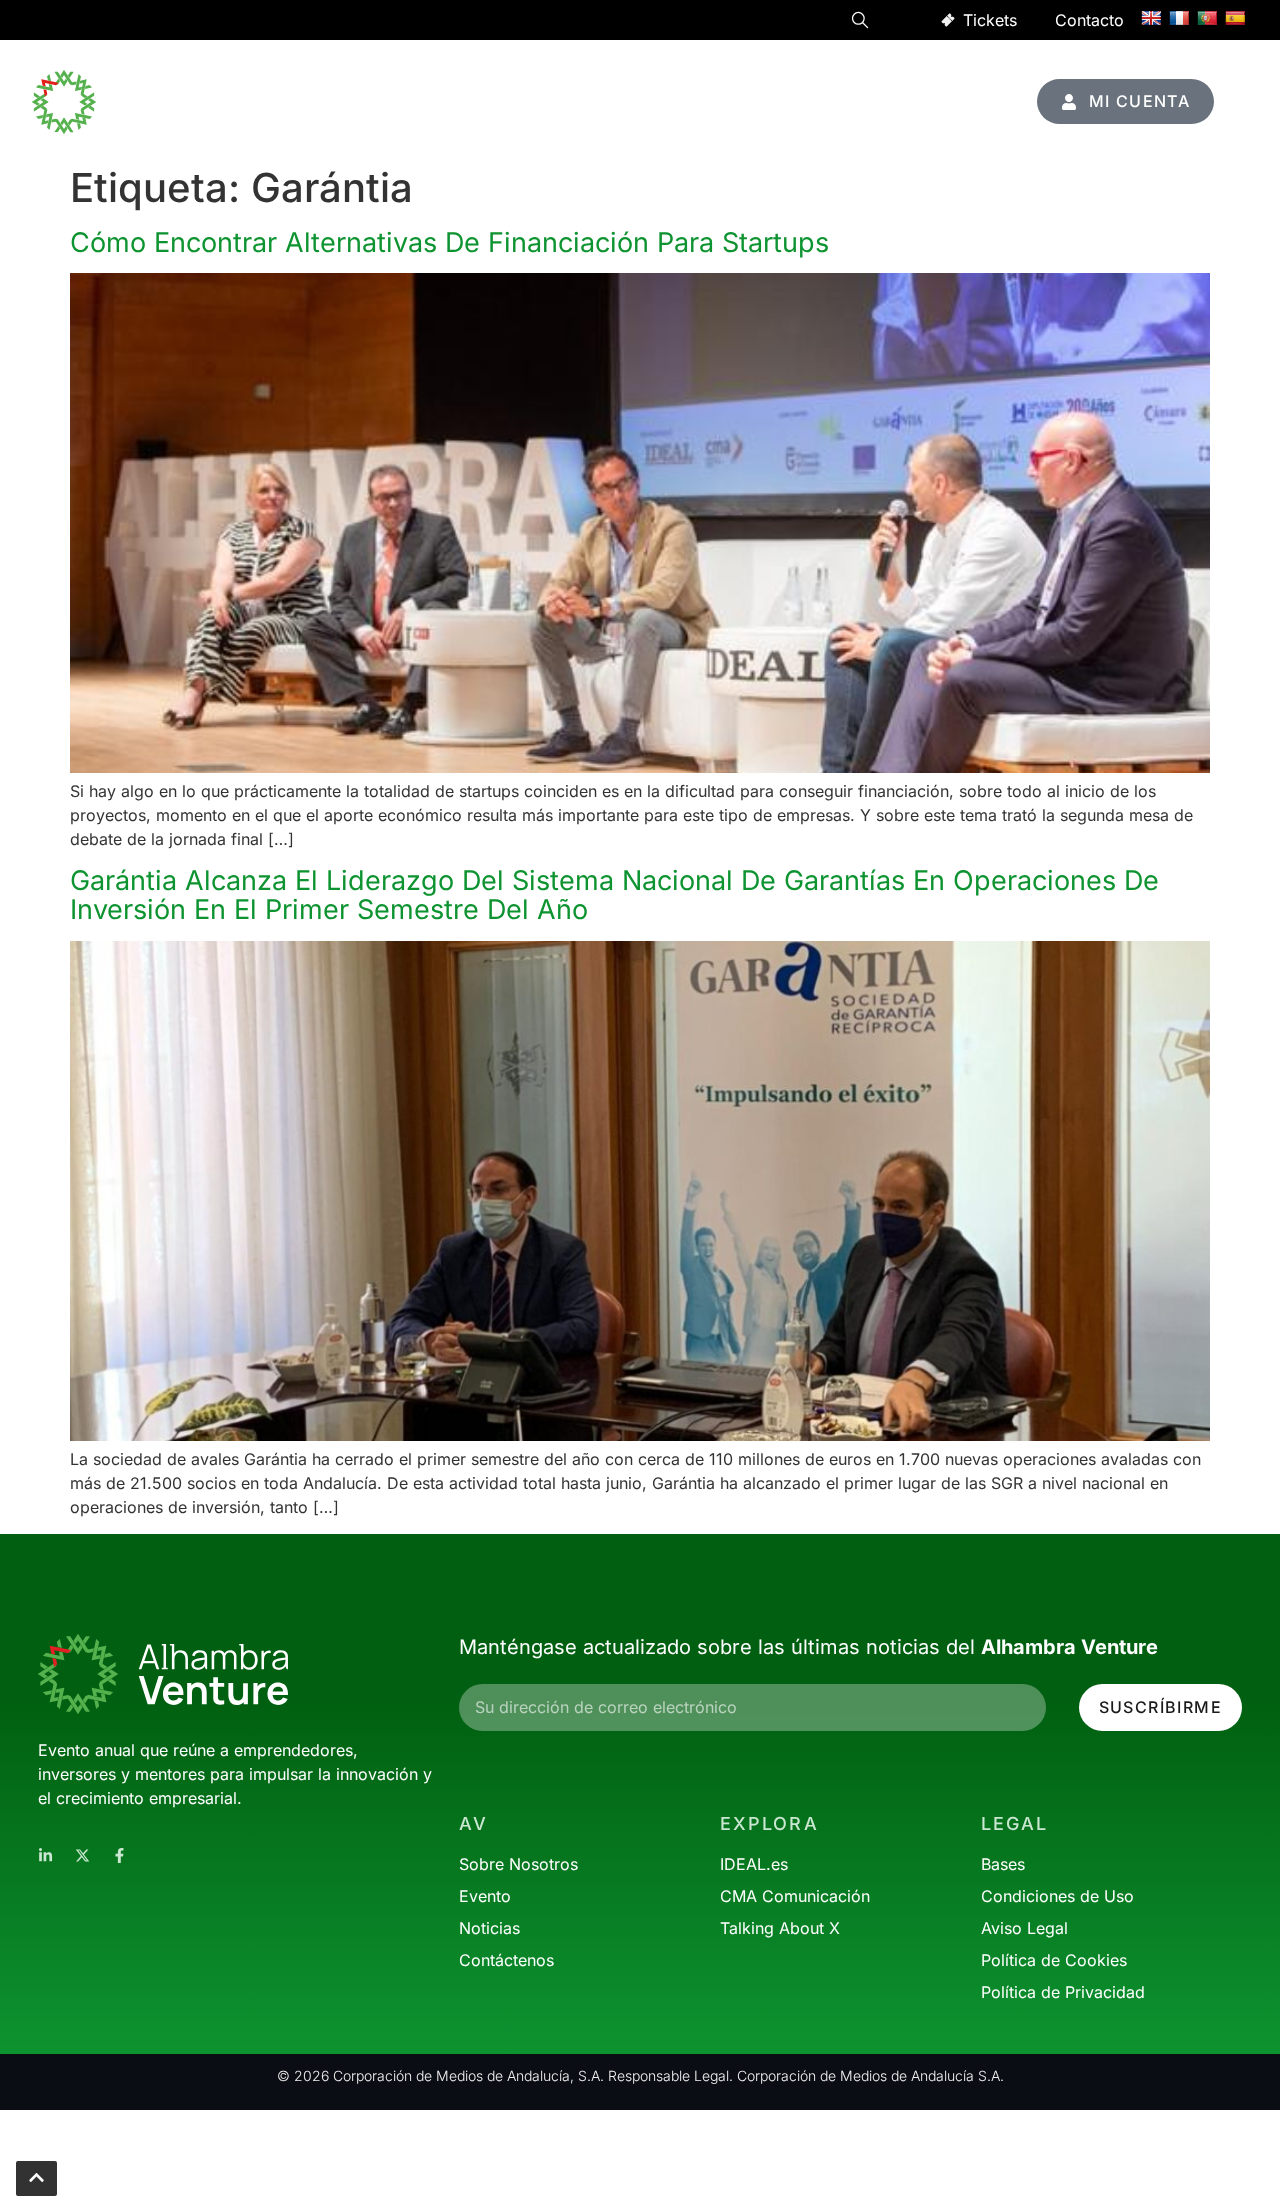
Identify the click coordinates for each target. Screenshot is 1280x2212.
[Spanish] (1235, 18)
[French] (1179, 18)
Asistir (708, 79)
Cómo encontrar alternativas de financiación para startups (449, 242)
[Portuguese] (1207, 18)
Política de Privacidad (1063, 1992)
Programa (618, 79)
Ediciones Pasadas (916, 125)
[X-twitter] (82, 1855)
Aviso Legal (1024, 1928)
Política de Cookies (1054, 1960)
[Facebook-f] (119, 1855)
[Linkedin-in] (45, 1855)
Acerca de (933, 79)
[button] (860, 23)
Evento (813, 79)
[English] (1151, 18)
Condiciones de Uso (1057, 1896)
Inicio (531, 79)
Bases (1003, 1864)
